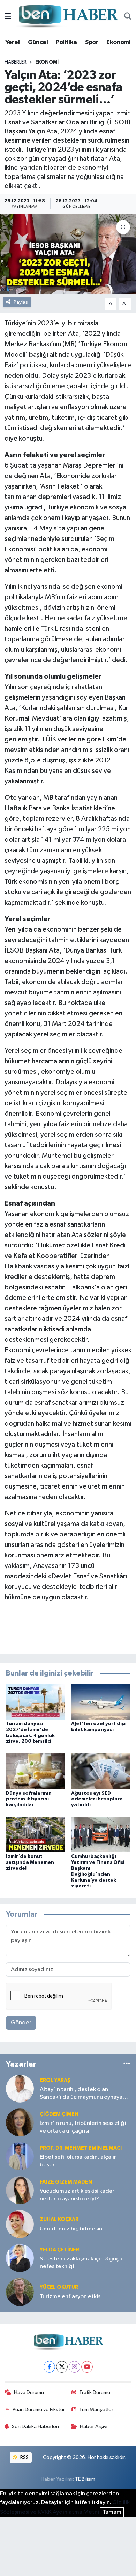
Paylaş (21, 302)
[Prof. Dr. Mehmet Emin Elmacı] (20, 2156)
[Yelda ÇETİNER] (20, 2258)
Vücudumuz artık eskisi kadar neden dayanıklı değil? (77, 2195)
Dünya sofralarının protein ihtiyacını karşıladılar (29, 1799)
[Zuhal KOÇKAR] (20, 2224)
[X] (62, 2367)
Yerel (12, 42)
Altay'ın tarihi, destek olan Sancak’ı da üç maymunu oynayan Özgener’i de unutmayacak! (83, 2094)
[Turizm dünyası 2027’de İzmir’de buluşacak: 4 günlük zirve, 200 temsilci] (36, 1702)
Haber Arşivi (94, 2427)
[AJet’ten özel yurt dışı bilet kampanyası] (101, 1702)
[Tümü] (127, 2064)
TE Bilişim (85, 2479)
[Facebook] (49, 2367)
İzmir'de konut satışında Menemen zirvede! (30, 1862)
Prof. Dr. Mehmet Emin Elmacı (81, 2148)
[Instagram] (74, 2367)
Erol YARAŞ (55, 2080)
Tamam (112, 2512)
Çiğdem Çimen (59, 2114)
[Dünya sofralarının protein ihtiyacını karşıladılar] (36, 1771)
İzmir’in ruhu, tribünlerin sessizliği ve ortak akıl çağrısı (83, 2127)
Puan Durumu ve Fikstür (39, 2409)
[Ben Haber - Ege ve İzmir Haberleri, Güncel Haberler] (68, 17)
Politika (66, 42)
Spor (92, 42)
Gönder (21, 2023)
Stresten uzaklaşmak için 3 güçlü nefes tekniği (82, 2263)
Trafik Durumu (95, 2392)
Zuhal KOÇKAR (59, 2219)
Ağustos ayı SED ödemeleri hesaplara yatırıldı (97, 1799)
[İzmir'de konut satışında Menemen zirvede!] (36, 1834)
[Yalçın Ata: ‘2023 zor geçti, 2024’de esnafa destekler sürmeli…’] (68, 254)
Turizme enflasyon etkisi (71, 2297)
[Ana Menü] (8, 17)
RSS (24, 2457)
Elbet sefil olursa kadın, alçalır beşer (78, 2161)
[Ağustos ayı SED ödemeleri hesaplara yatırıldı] (101, 1771)
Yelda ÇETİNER (59, 2250)
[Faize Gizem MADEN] (20, 2190)
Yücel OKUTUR (59, 2287)
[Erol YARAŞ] (20, 2088)
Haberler (16, 62)
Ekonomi (118, 42)
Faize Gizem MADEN (66, 2182)
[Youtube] (87, 2367)
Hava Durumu (29, 2392)
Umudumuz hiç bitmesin (71, 2229)
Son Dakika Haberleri (35, 2427)
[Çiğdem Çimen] (20, 2122)
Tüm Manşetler (96, 2409)
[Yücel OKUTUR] (20, 2292)
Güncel (38, 42)
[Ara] (128, 17)
